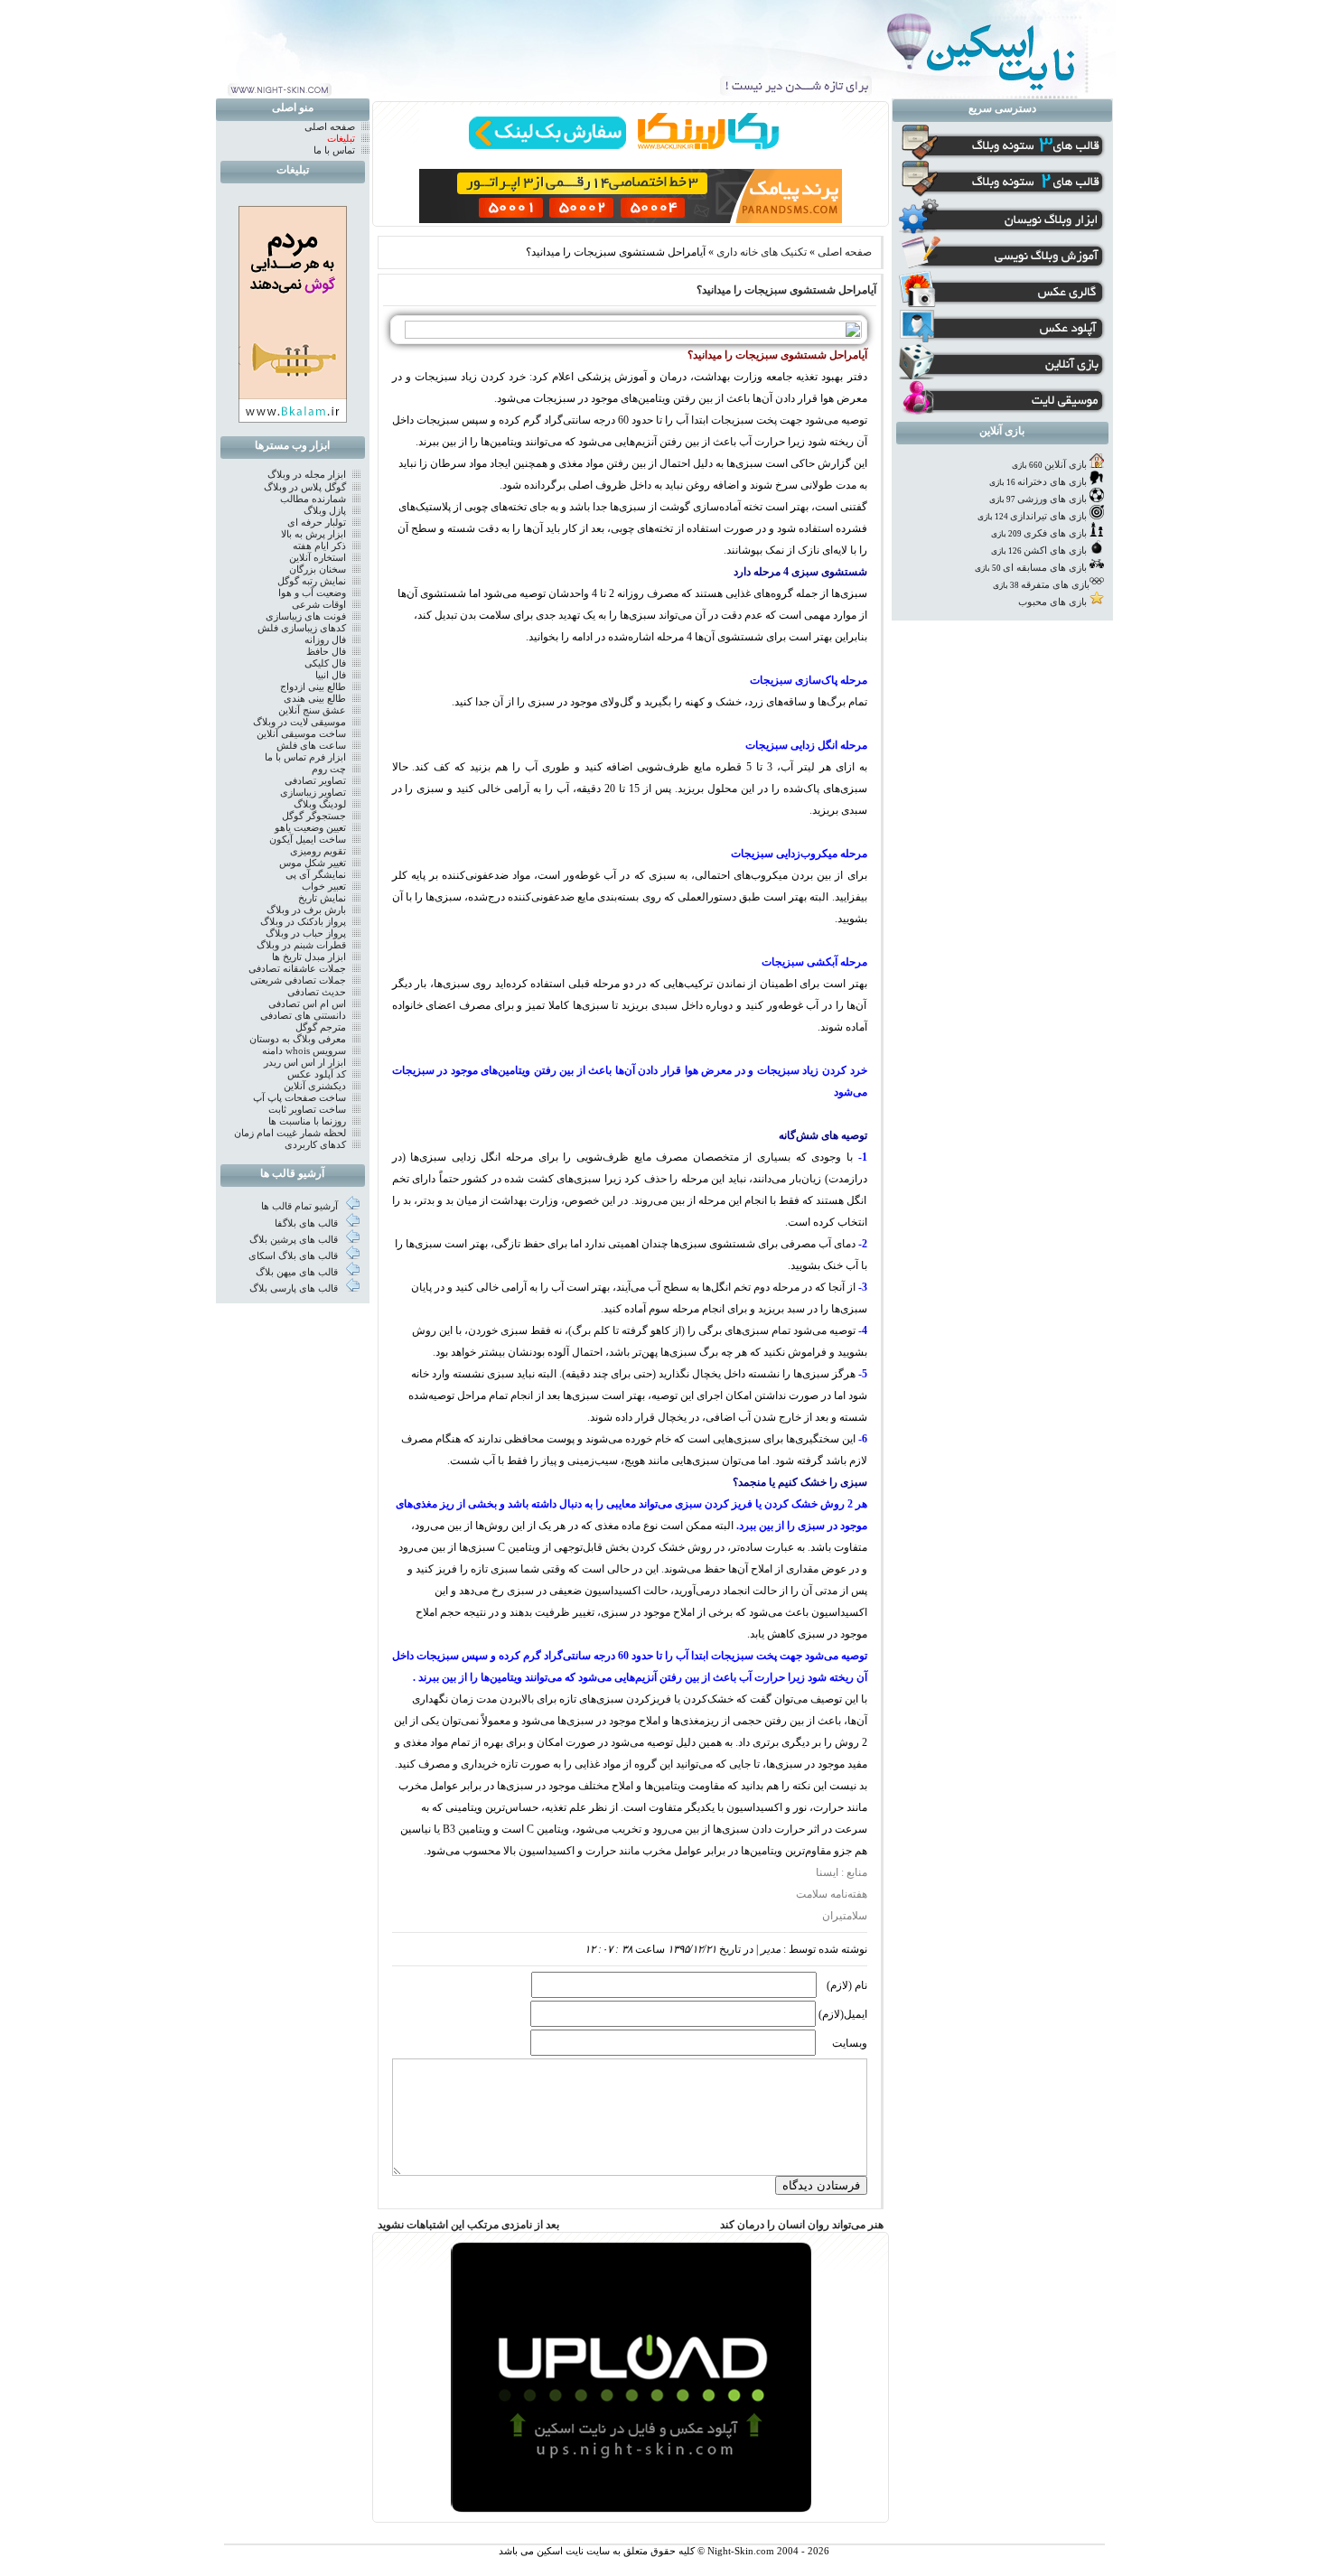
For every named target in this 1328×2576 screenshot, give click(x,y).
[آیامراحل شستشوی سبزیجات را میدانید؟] (628, 335)
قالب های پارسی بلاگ (295, 1288)
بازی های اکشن (1055, 551)
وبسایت (850, 2043)
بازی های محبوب (1052, 602)
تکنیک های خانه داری (762, 252)
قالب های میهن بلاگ (298, 1272)
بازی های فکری (1055, 533)
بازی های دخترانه (1052, 482)
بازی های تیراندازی (1048, 516)
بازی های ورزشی (1052, 499)
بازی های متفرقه (1055, 585)
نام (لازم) (847, 1985)
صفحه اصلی (845, 252)
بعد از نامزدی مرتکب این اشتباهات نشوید (468, 2225)
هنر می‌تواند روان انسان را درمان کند (802, 2225)
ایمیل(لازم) (843, 2014)
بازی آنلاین (1066, 465)
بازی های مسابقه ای (1045, 568)
